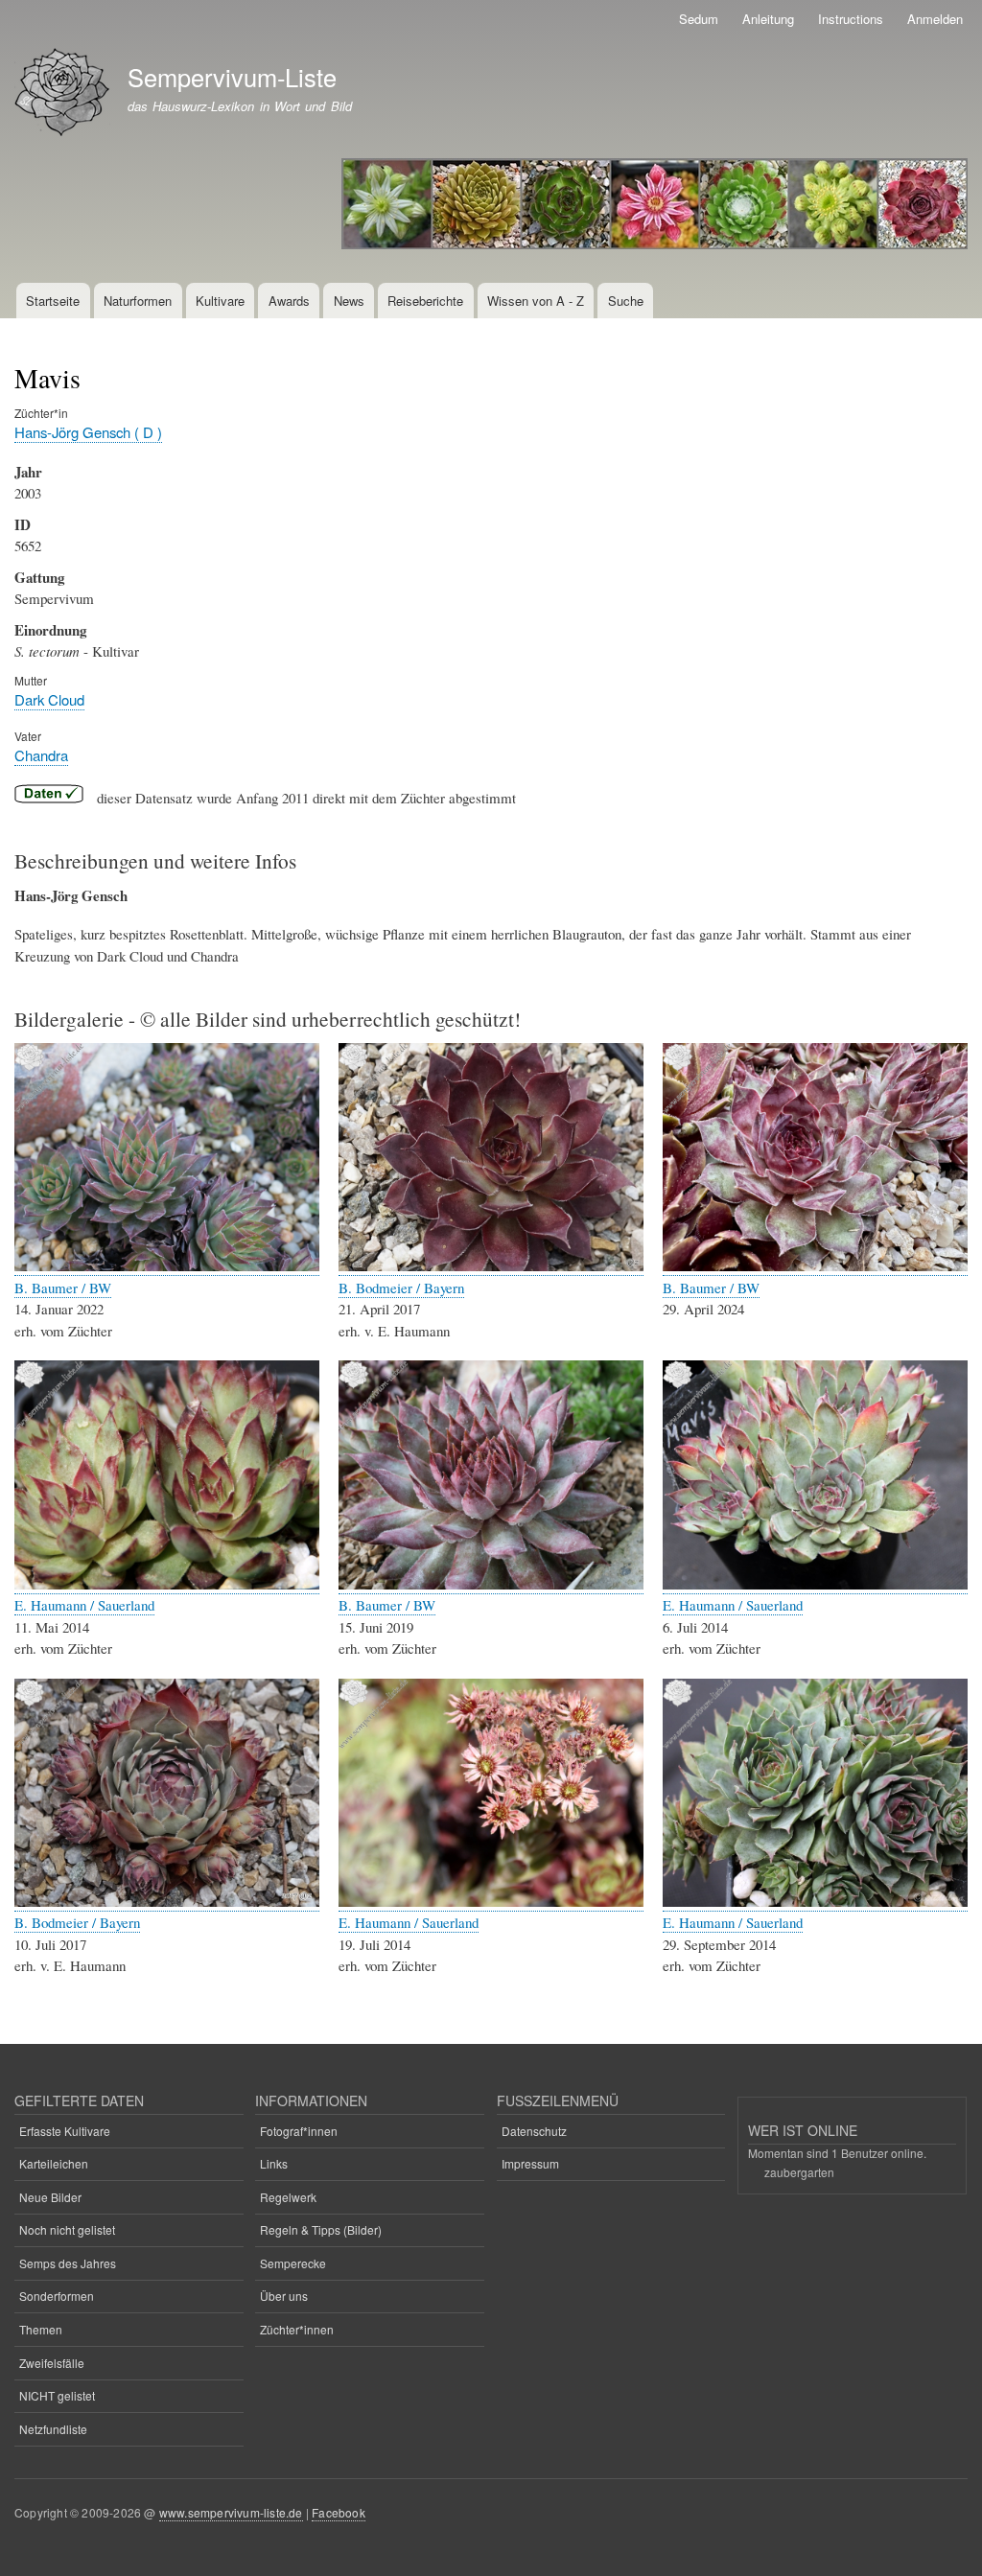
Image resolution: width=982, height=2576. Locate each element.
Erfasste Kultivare (65, 2131)
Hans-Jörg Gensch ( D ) (88, 432)
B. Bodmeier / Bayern (401, 1288)
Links (274, 2163)
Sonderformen (57, 2296)
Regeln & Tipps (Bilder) (321, 2229)
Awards (289, 301)
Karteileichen (54, 2163)
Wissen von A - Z (536, 301)
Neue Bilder (50, 2197)
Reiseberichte (425, 301)
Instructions (851, 19)
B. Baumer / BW (63, 1288)
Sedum (699, 19)
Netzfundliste (53, 2429)
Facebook (339, 2512)
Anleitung (768, 19)
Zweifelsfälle (52, 2363)
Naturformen (138, 301)
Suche (626, 301)
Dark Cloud (49, 699)
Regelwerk (288, 2197)
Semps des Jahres (68, 2263)
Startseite (53, 301)
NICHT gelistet (57, 2395)
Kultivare (220, 301)
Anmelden (935, 19)
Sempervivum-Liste (232, 77)
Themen (41, 2329)
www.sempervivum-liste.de (231, 2512)
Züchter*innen (297, 2329)
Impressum (530, 2163)
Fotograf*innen (299, 2131)
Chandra (41, 755)
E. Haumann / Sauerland (84, 1605)
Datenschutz (534, 2131)
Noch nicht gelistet (67, 2229)
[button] (167, 1266)
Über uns (284, 2296)
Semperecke (293, 2263)
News (349, 301)
